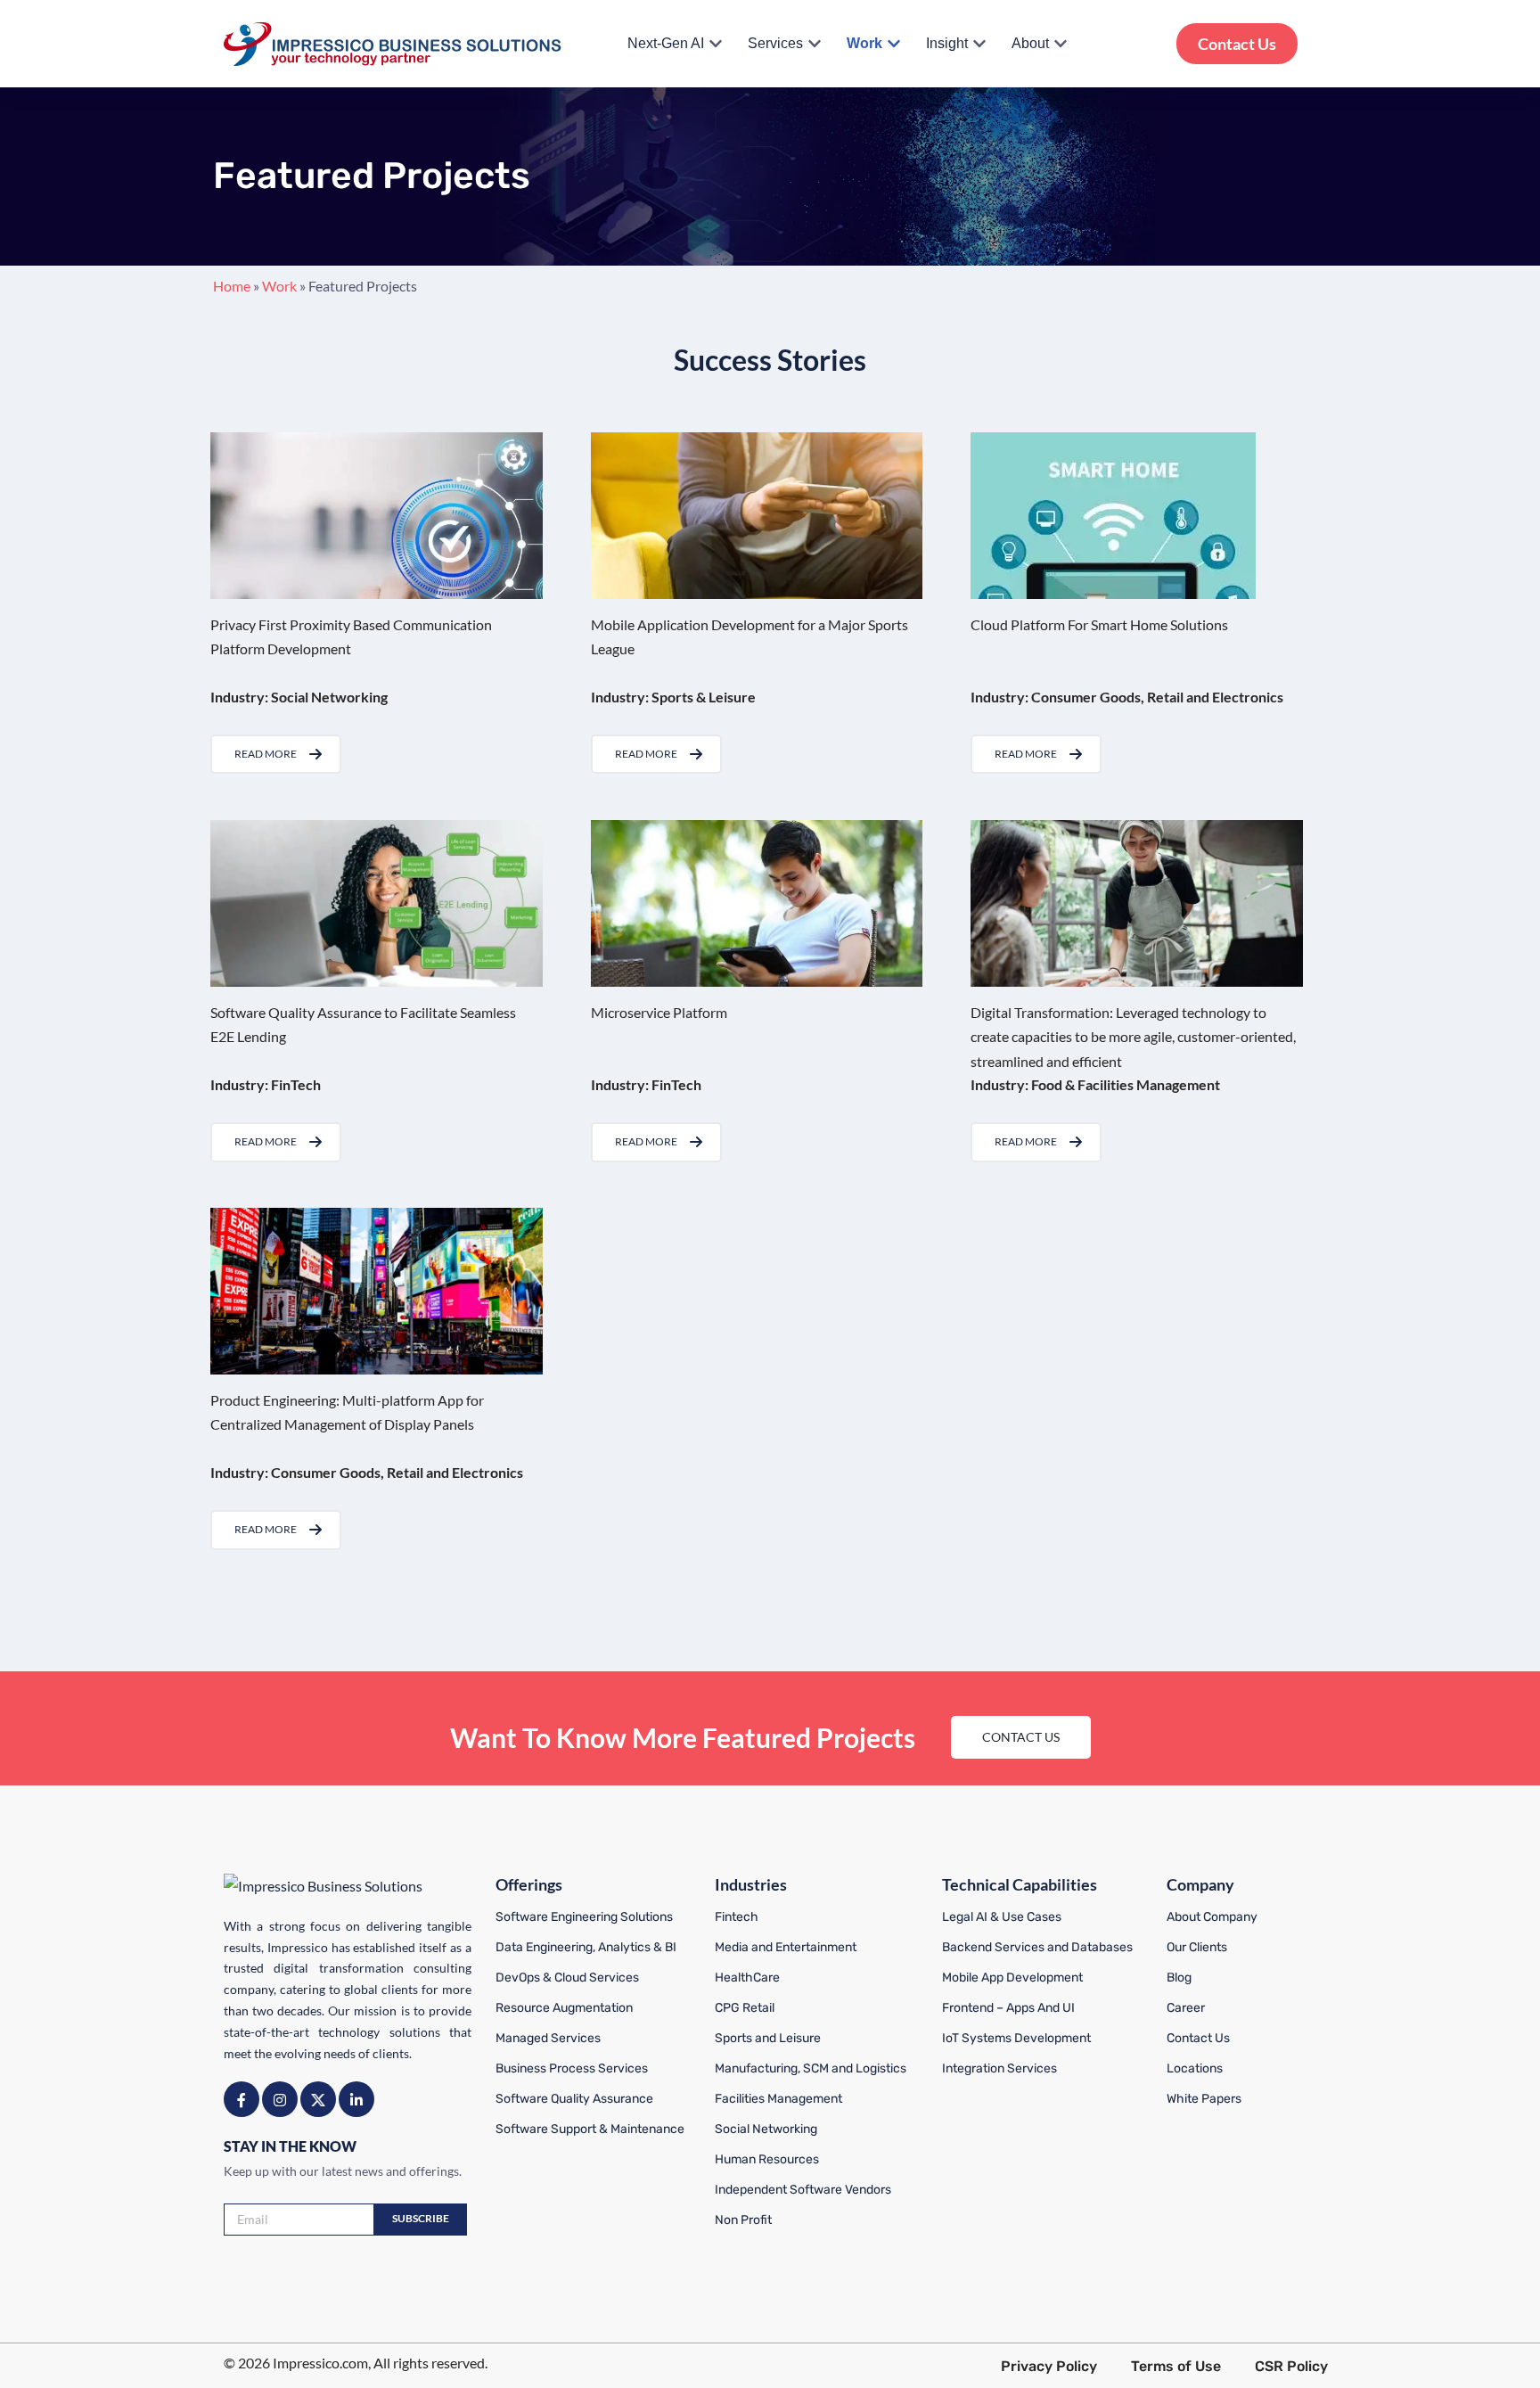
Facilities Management (778, 2099)
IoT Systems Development (1016, 2038)
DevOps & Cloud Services (567, 1978)
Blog (1179, 1978)
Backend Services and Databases (1037, 1947)
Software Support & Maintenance (590, 2129)
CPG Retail (745, 2008)
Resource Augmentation (564, 2008)
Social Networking (766, 2129)
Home (232, 286)
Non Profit (743, 2220)
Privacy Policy (1049, 2366)
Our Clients (1197, 1947)
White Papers (1204, 2099)
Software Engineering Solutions (584, 1917)
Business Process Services (572, 2068)
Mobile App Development (1012, 1978)
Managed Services (548, 2038)
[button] (716, 44)
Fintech (737, 1917)
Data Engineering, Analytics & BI (586, 1947)
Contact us (1021, 1737)
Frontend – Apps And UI (1008, 2008)
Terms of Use (1176, 2366)
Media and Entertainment (786, 1947)
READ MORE (266, 754)
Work (279, 286)
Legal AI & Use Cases (1002, 1917)
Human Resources (767, 2159)
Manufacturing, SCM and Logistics (811, 2068)
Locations (1195, 2068)
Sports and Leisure (768, 2038)
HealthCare (747, 1978)
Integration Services (999, 2068)
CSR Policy (1291, 2366)
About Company (1212, 1917)
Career (1186, 2008)
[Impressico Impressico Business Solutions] (393, 44)
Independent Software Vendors (803, 2190)
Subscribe (421, 2218)
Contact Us (1237, 44)
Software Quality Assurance (574, 2099)
